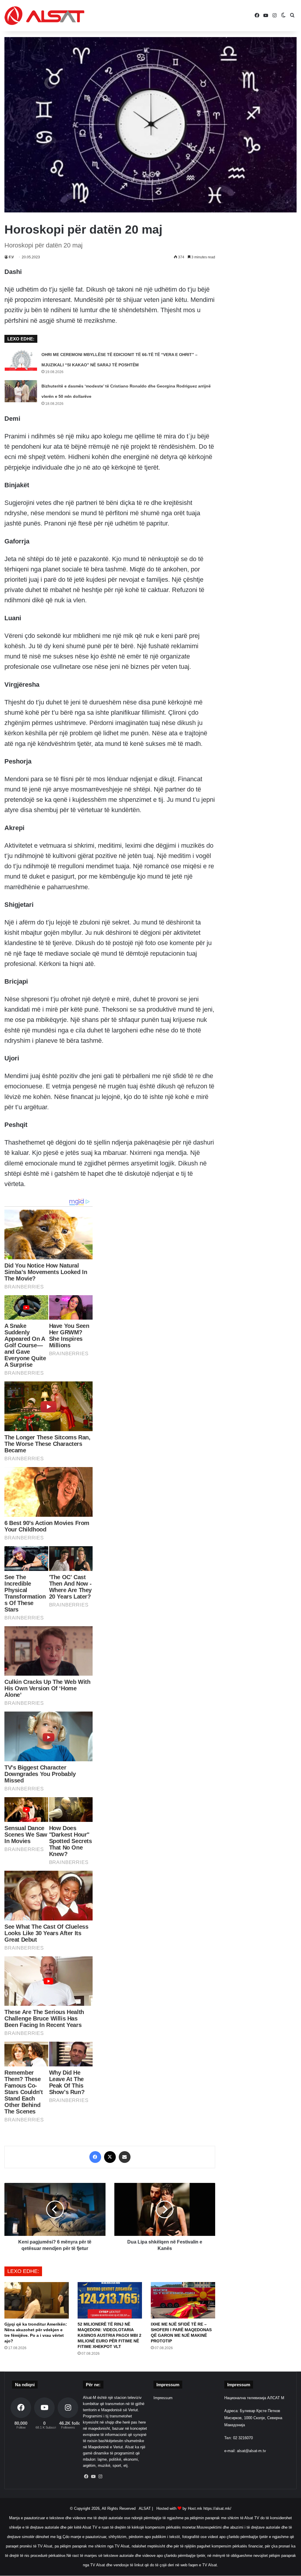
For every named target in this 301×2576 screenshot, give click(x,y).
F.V (11, 257)
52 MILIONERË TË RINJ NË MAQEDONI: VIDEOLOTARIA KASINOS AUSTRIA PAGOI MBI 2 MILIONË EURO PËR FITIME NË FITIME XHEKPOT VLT (109, 2335)
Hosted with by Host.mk (179, 2508)
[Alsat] (44, 16)
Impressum (163, 2398)
